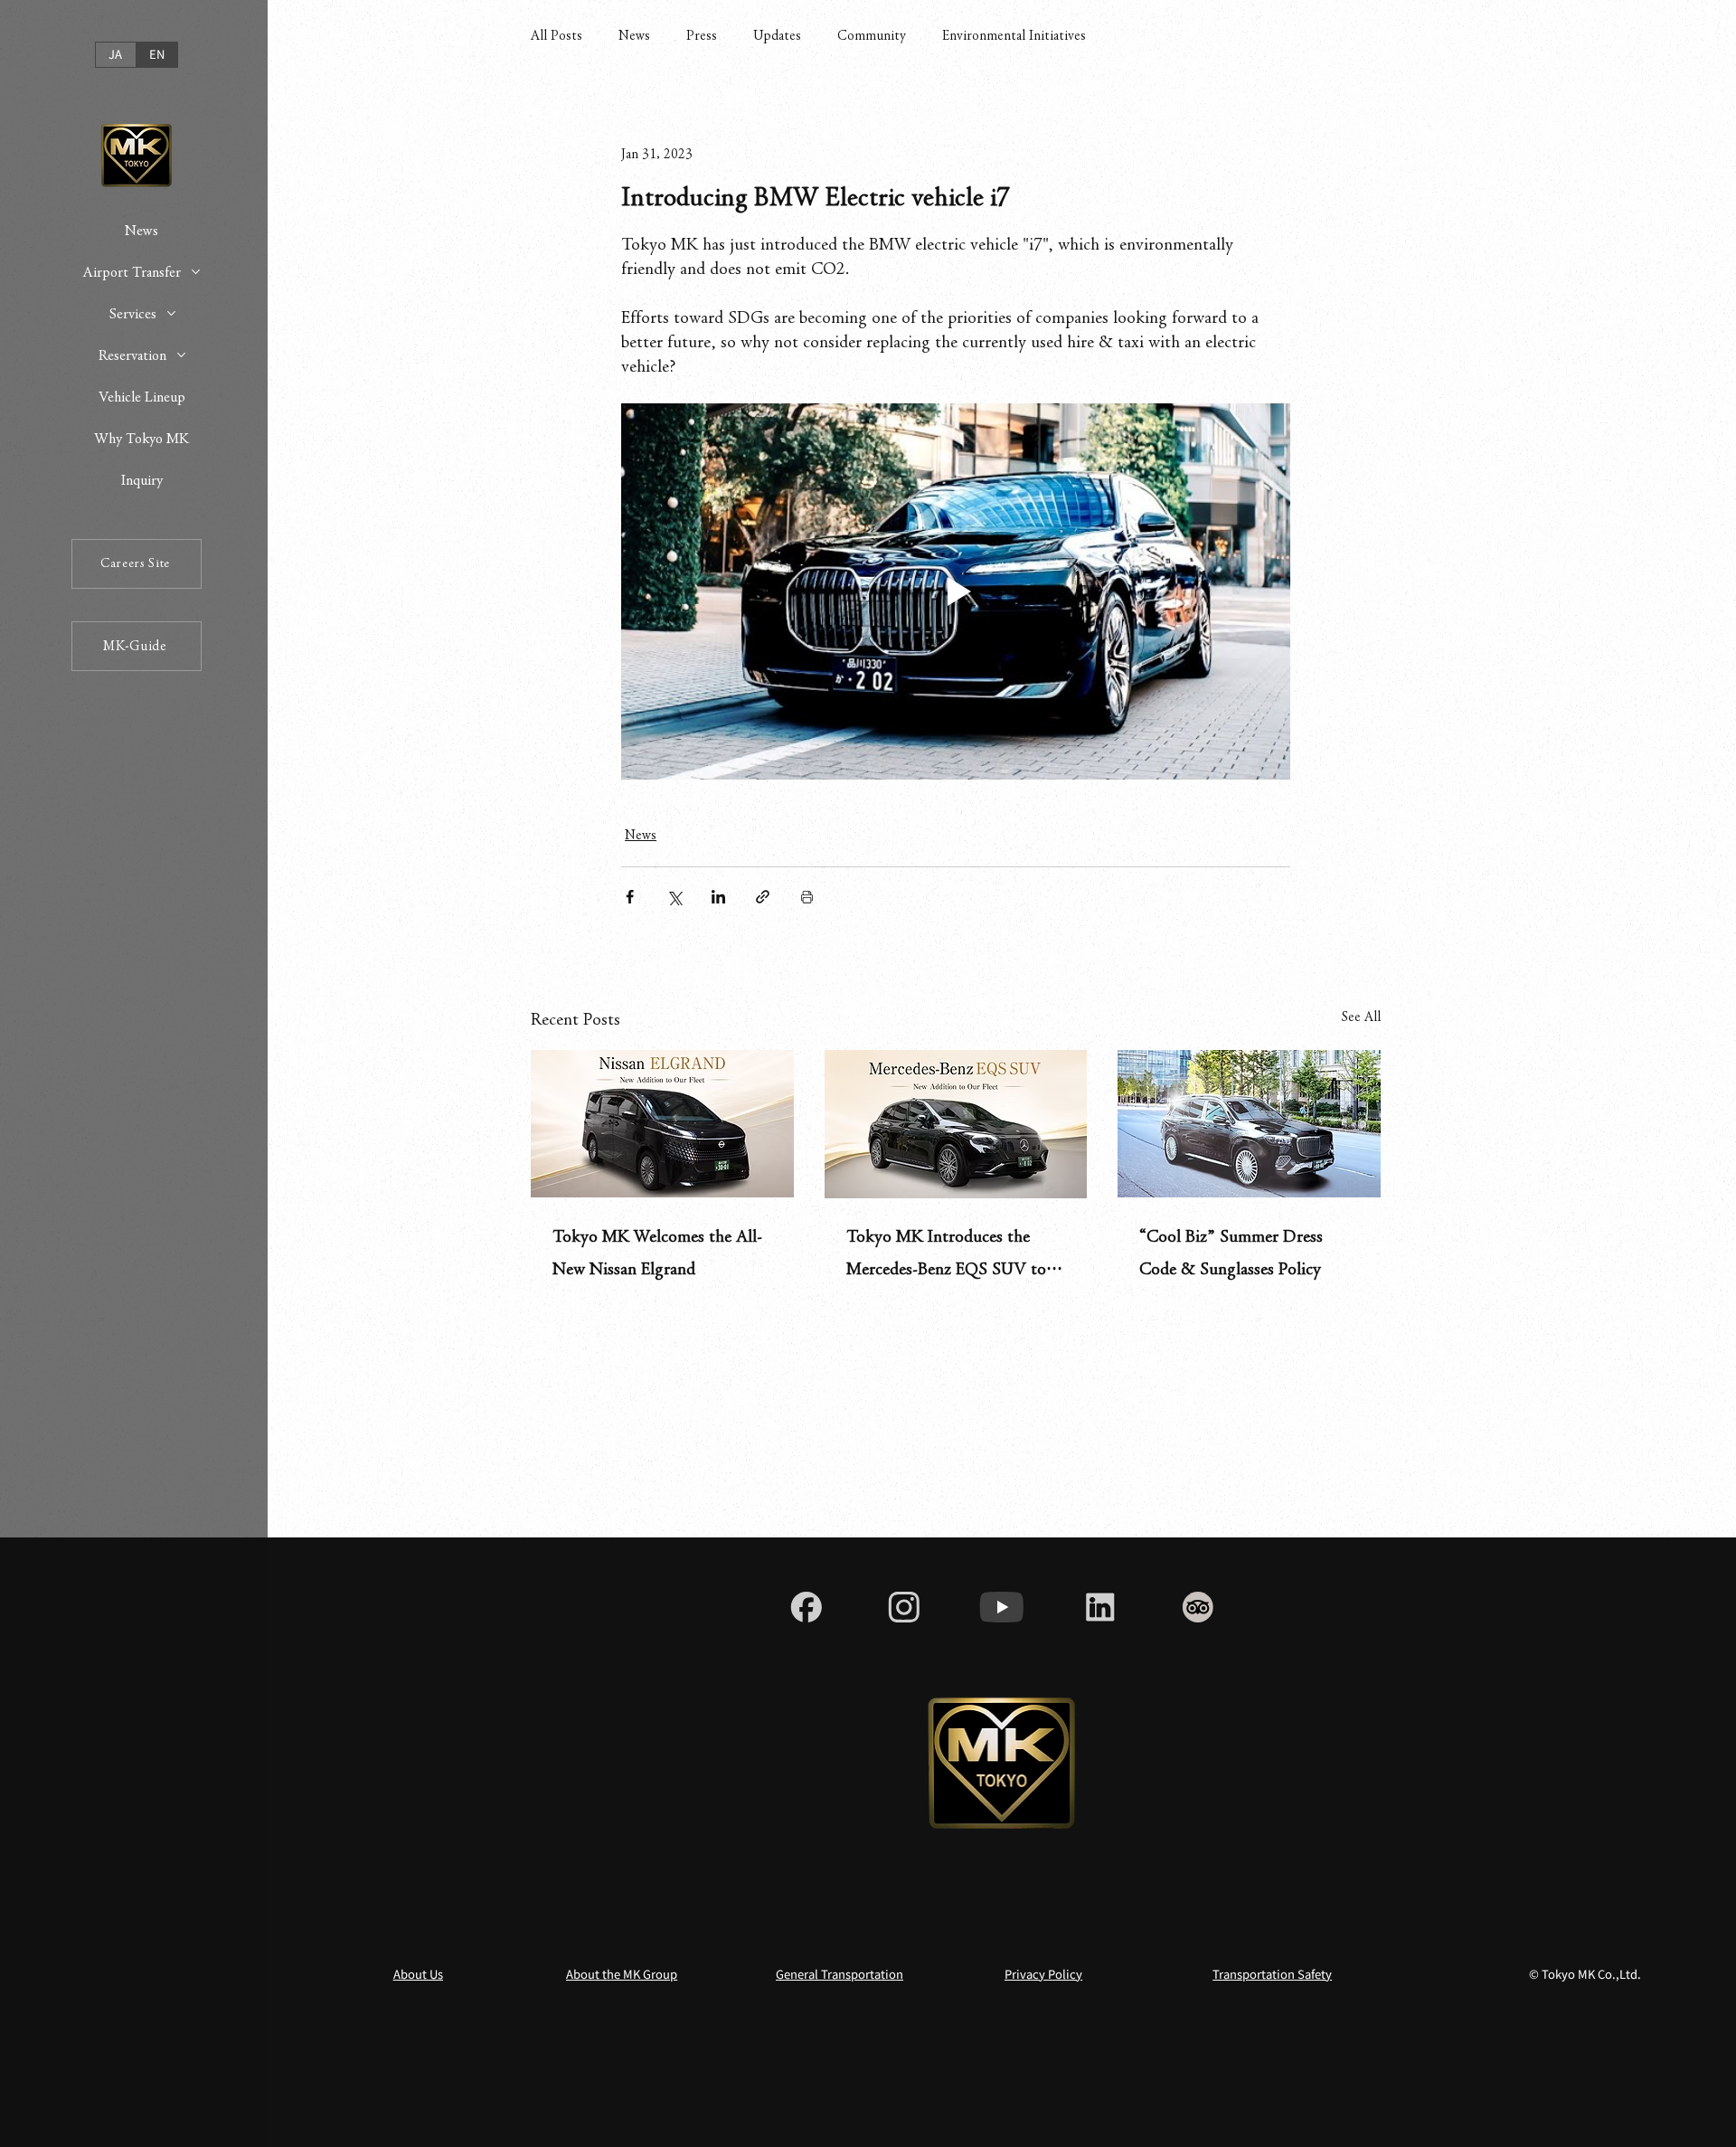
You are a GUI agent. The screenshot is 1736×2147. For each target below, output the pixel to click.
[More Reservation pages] (181, 355)
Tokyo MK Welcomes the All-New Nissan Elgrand (657, 1253)
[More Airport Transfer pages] (196, 272)
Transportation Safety (1272, 1974)
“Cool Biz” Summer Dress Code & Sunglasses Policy (1231, 1253)
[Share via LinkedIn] (718, 897)
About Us (418, 1974)
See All (1361, 1017)
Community (872, 35)
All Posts (557, 35)
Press (702, 35)
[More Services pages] (171, 313)
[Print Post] (807, 897)
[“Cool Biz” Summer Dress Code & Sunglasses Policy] (1249, 1124)
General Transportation (840, 1974)
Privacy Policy (1043, 1974)
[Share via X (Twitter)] (674, 897)
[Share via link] (763, 897)
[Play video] (956, 591)
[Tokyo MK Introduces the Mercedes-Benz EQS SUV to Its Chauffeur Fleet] (956, 1124)
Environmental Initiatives (1014, 35)
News (634, 35)
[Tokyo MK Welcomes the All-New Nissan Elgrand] (662, 1124)
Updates (777, 35)
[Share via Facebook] (630, 897)
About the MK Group (622, 1974)
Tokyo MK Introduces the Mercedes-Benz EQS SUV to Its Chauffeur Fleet (946, 1257)
